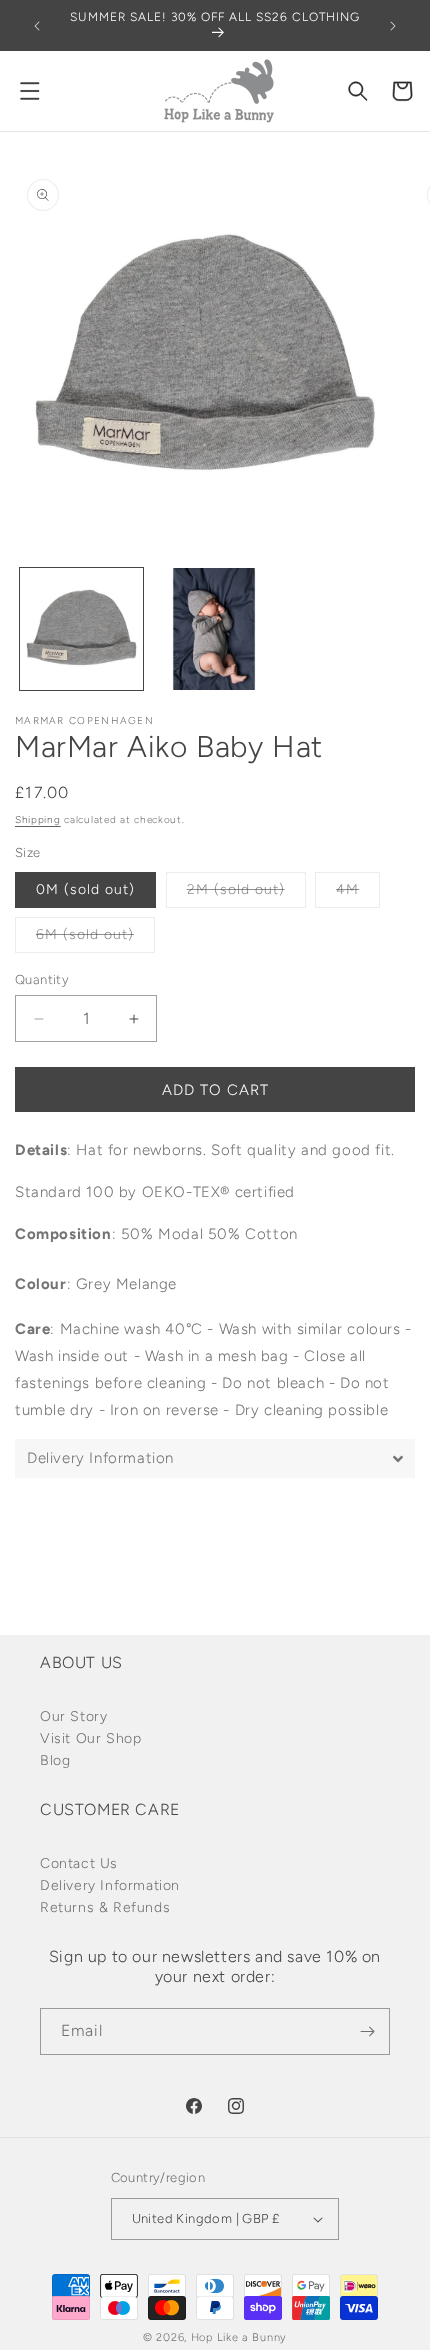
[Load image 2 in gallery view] (214, 629)
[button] (30, 91)
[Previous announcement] (37, 26)
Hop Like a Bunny (239, 2337)
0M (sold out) (85, 889)
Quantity (42, 979)
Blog (55, 1760)
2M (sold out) (246, 894)
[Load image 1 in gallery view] (81, 629)
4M (358, 894)
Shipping (38, 819)
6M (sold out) (95, 939)
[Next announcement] (393, 26)
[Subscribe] (367, 2031)
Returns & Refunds (105, 1907)
